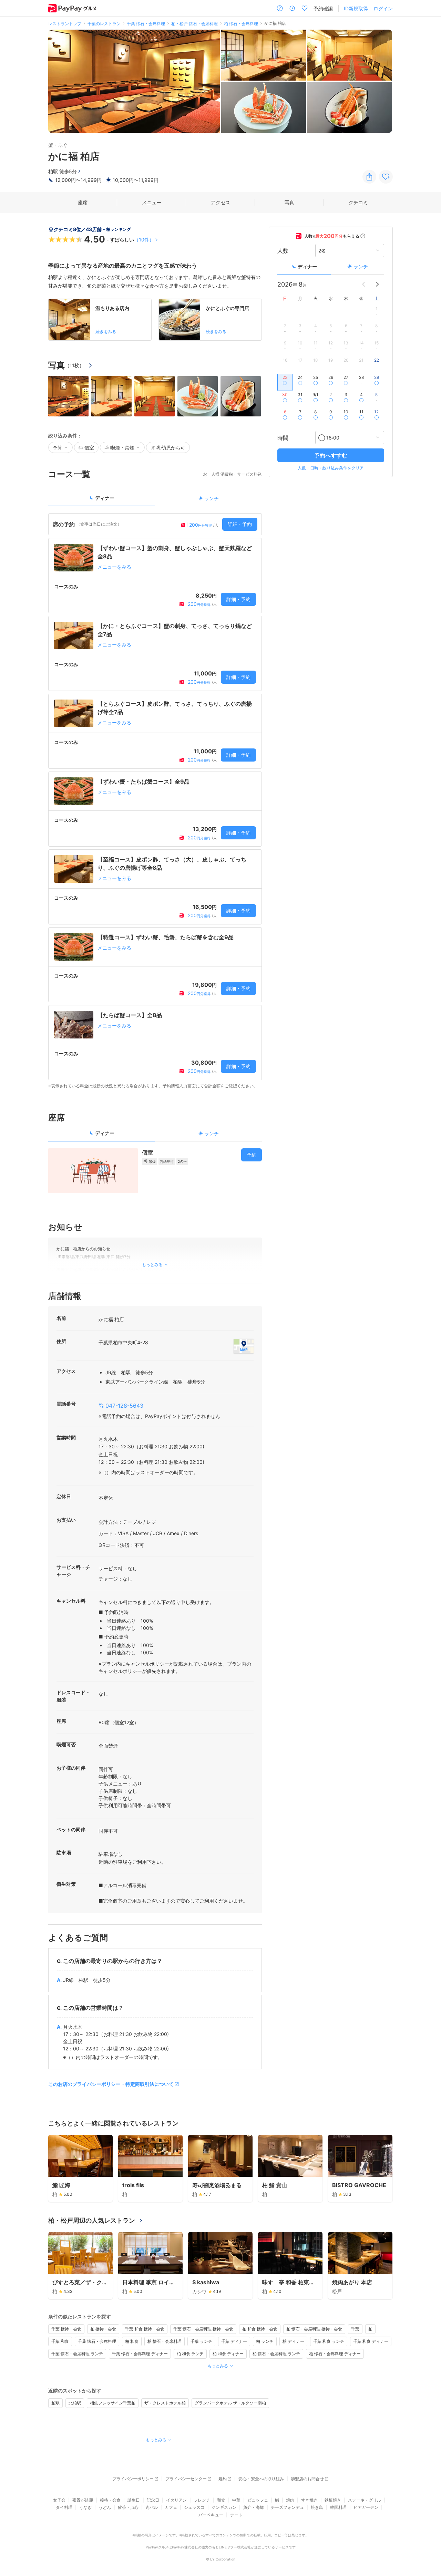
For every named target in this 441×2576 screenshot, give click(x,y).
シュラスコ (194, 2507)
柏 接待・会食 (103, 2329)
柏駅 (55, 2403)
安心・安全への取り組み (261, 2479)
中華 (236, 2500)
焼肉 (290, 2500)
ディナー (307, 266)
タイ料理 (64, 2507)
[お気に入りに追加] (386, 177)
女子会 (59, 2500)
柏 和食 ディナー (228, 2354)
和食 (221, 2500)
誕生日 (134, 2500)
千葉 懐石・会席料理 (97, 2341)
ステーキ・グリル (365, 2500)
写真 (289, 202)
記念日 (153, 2500)
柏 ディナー (293, 2341)
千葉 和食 (60, 2341)
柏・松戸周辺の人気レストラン (92, 2220)
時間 (283, 437)
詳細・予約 (240, 524)
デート (236, 2515)
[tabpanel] (155, 801)
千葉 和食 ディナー (371, 2341)
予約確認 (323, 8)
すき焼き (309, 2500)
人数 (283, 250)
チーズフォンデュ (287, 2507)
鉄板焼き (333, 2500)
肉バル (152, 2507)
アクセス (220, 202)
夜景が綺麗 (83, 2500)
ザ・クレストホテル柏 (165, 2403)
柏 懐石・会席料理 (165, 2341)
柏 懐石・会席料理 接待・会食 (314, 2329)
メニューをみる (114, 567)
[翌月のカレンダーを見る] (377, 284)
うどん (105, 2507)
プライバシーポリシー (133, 2479)
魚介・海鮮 (254, 2507)
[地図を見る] (244, 1346)
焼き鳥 (317, 2507)
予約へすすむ (331, 455)
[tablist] (155, 500)
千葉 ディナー (234, 2341)
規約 (223, 2479)
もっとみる (218, 2366)
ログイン (383, 8)
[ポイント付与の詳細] (363, 236)
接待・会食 (110, 2500)
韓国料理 (338, 2507)
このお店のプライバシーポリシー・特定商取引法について (111, 2084)
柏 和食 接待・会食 (260, 2329)
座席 (83, 202)
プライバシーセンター (186, 2479)
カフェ (171, 2507)
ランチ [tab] (212, 498)
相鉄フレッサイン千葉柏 (113, 2403)
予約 (252, 1155)
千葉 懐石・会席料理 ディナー (140, 2354)
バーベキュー (211, 2515)
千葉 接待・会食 (66, 2329)
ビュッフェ (258, 2500)
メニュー (152, 202)
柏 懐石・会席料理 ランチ (276, 2354)
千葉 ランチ (201, 2341)
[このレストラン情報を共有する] (369, 177)
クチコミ (358, 202)
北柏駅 (75, 2403)
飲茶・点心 (128, 2507)
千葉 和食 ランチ (329, 2341)
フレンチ (202, 2500)
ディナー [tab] (105, 498)
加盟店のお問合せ (307, 2479)
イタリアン (176, 2500)
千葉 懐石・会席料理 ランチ (77, 2354)
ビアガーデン (366, 2507)
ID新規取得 (356, 8)
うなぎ (85, 2507)
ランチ (361, 266)
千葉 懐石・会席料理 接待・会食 (203, 2329)
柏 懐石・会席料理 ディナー (335, 2354)
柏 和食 (132, 2341)
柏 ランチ (265, 2341)
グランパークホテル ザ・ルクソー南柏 (230, 2403)
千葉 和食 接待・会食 (145, 2329)
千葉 (355, 2329)
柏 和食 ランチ (190, 2354)
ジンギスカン (224, 2507)
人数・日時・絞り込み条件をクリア (331, 468)
